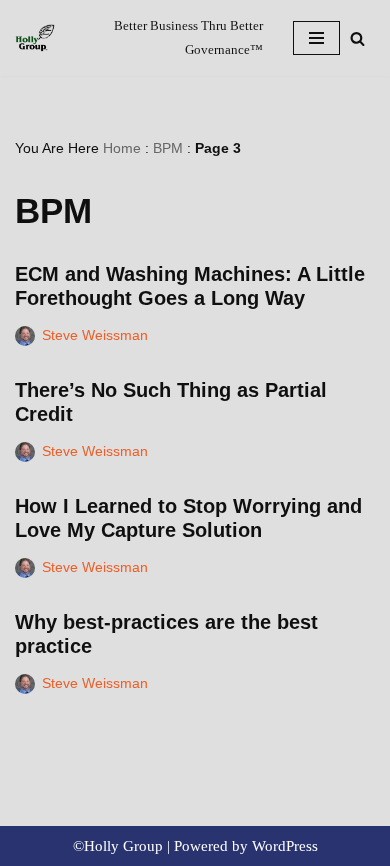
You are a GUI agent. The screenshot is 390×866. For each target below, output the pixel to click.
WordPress (285, 846)
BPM (168, 148)
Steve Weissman (95, 335)
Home (122, 148)
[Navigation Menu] (316, 38)
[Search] (357, 38)
